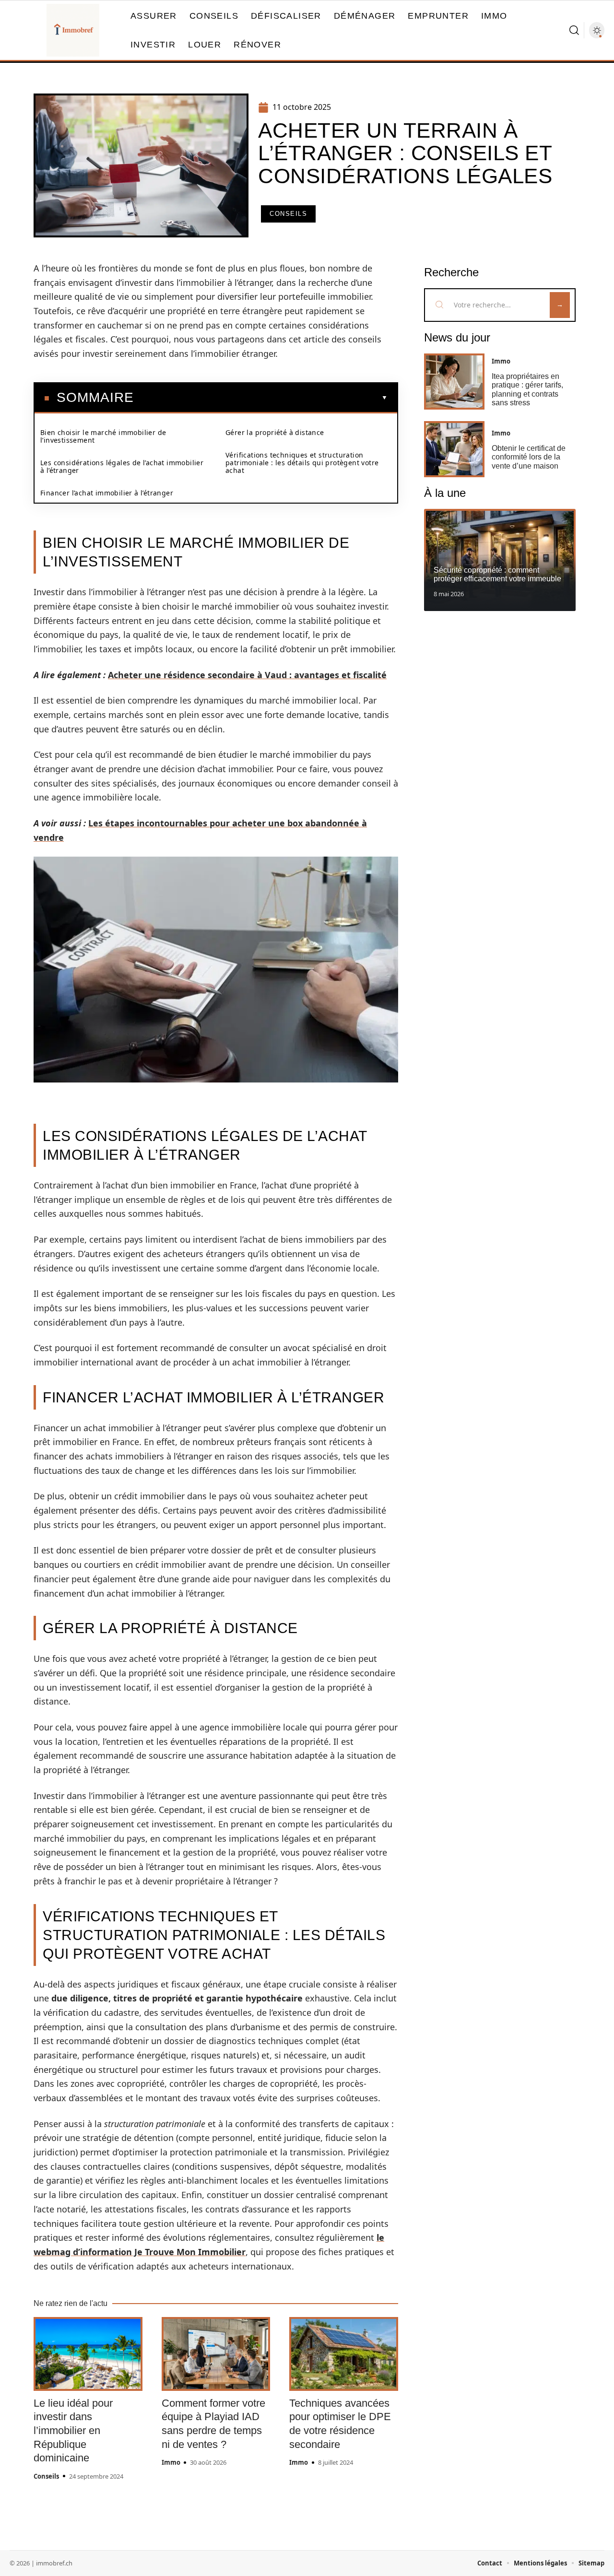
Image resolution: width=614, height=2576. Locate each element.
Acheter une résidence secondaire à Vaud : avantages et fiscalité (247, 675)
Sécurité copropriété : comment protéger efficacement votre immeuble (497, 574)
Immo (171, 2462)
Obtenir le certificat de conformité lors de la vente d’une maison (529, 457)
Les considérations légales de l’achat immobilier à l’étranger (122, 466)
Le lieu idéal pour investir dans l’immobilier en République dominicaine (73, 2430)
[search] (574, 30)
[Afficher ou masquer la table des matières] (261, 398)
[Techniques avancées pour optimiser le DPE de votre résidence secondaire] (344, 2354)
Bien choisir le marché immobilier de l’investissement (103, 436)
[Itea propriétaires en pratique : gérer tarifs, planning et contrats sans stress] (454, 382)
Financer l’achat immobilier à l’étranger (107, 493)
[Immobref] (73, 30)
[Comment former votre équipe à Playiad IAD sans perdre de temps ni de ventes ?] (216, 2354)
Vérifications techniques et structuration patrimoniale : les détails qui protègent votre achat (302, 463)
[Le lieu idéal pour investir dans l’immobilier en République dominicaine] (88, 2354)
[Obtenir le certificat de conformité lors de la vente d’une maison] (454, 449)
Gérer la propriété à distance (275, 432)
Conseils (288, 214)
